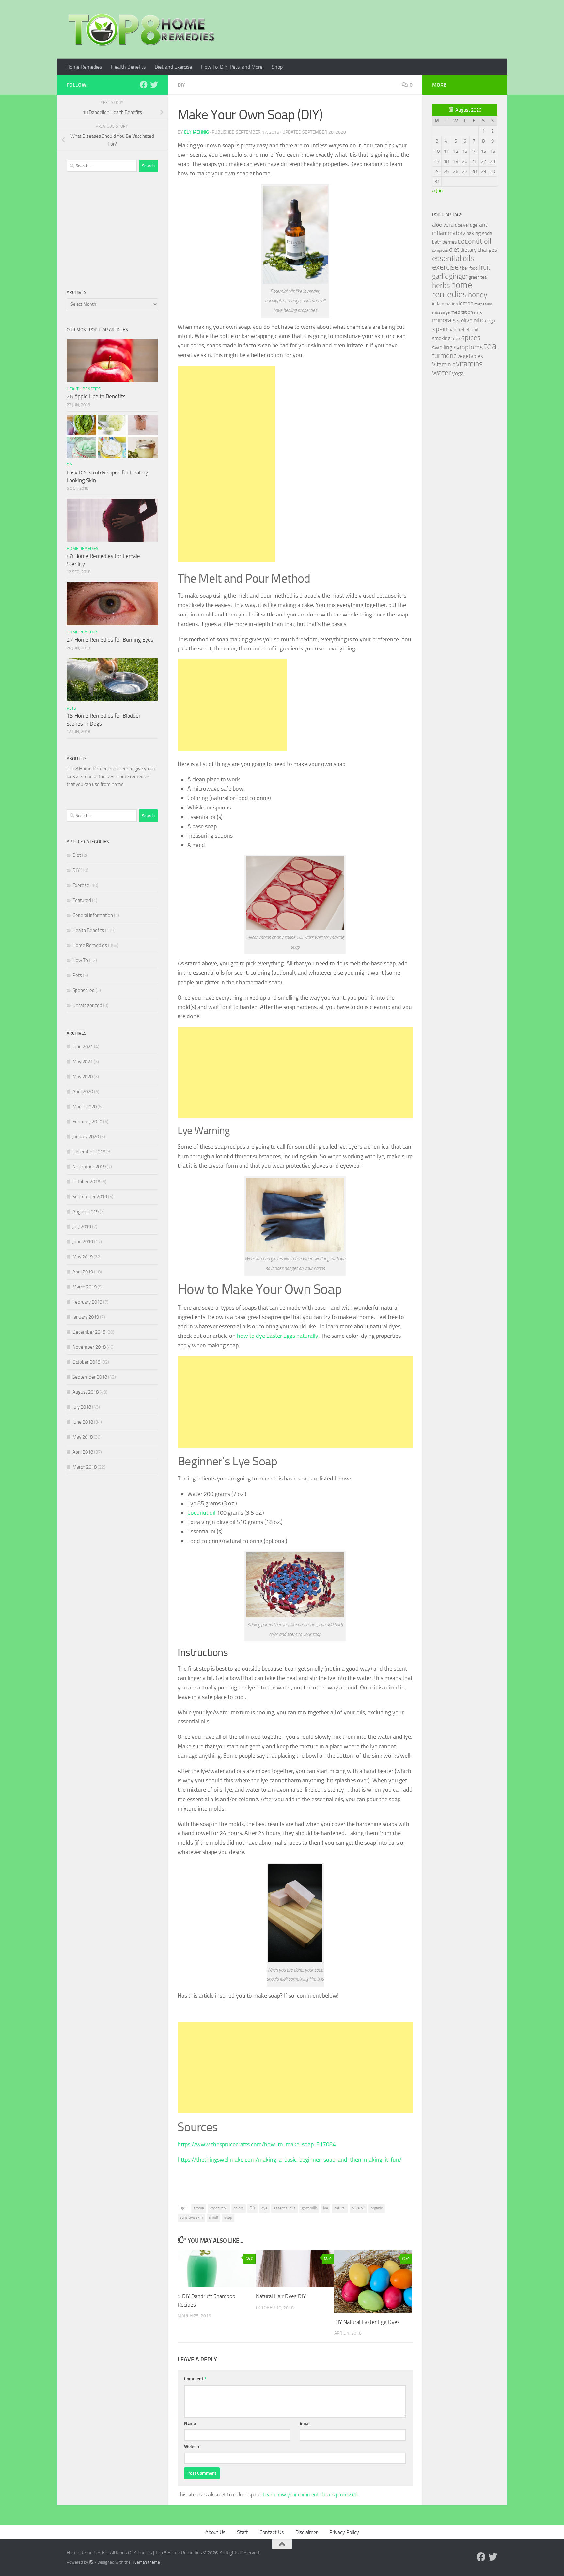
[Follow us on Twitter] (154, 85)
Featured (82, 900)
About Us (215, 2532)
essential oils (284, 2208)
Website (192, 2447)
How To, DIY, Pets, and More (232, 67)
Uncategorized (87, 1005)
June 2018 (83, 1422)
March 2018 (85, 1467)
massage (441, 312)
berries (449, 242)
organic (377, 2208)
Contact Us (272, 2532)
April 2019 (83, 1272)
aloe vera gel (466, 225)
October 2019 (86, 1182)
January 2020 (86, 1137)
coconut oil (219, 2208)
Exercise (81, 885)
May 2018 (83, 1437)
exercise (445, 267)
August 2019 (86, 1212)
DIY (181, 85)
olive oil (358, 2208)
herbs (441, 285)
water (442, 373)
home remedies (452, 290)
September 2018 (90, 1377)
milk (478, 312)
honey (478, 295)
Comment (195, 2379)
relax (456, 338)
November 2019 (89, 1167)
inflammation (445, 304)
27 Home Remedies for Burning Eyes (110, 640)
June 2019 (83, 1242)
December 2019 (89, 1152)
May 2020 (83, 1077)
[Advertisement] (227, 464)
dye (264, 2208)
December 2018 (89, 1332)
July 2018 (82, 1407)
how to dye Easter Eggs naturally (278, 1336)
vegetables (470, 356)
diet (454, 250)
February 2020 (87, 1122)
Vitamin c (444, 364)
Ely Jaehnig (196, 132)
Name (190, 2423)
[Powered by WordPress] (91, 2562)
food (473, 268)
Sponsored (84, 990)
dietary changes (479, 250)
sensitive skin (191, 2217)
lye (326, 2208)
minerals (444, 320)
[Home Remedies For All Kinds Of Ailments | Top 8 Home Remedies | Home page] (142, 29)
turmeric (444, 356)
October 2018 (86, 1362)
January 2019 (86, 1317)
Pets (71, 708)
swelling (442, 347)
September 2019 (90, 1197)
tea (490, 346)
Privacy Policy (344, 2532)
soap (228, 2217)
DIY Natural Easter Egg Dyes (367, 2322)
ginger (458, 276)
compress (440, 250)
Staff (242, 2532)
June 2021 (83, 1047)
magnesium (483, 304)
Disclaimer (306, 2532)
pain (442, 329)
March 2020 (85, 1107)
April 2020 (83, 1092)
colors (239, 2208)
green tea (478, 277)
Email (305, 2423)
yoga (458, 373)
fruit (484, 267)
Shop (277, 67)
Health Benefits (128, 67)
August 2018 (86, 1392)
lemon (466, 303)
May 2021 (83, 1062)
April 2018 (83, 1452)
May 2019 (83, 1257)
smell (213, 2217)
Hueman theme (146, 2562)
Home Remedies (84, 67)
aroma (199, 2208)
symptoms (468, 347)
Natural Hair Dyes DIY (281, 2296)
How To (80, 960)
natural (340, 2208)
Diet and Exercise (173, 67)
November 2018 (89, 1347)
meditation (462, 312)
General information (93, 915)
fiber (464, 268)
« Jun (437, 191)
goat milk (309, 2208)
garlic (440, 276)
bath (437, 242)
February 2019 (87, 1302)
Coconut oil (201, 1513)
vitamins (469, 364)
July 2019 (82, 1227)
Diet (77, 855)
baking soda (479, 233)
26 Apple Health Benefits (96, 396)
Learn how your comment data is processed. (311, 2495)
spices (471, 338)
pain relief (459, 330)
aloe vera (443, 225)
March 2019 (85, 1287)
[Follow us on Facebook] (144, 85)
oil (458, 321)
